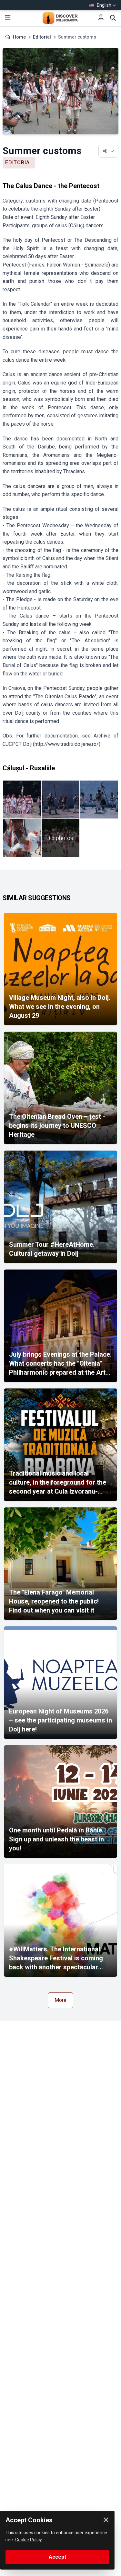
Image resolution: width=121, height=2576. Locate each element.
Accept (57, 2557)
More (60, 2000)
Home (19, 37)
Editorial (42, 37)
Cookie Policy (29, 2540)
